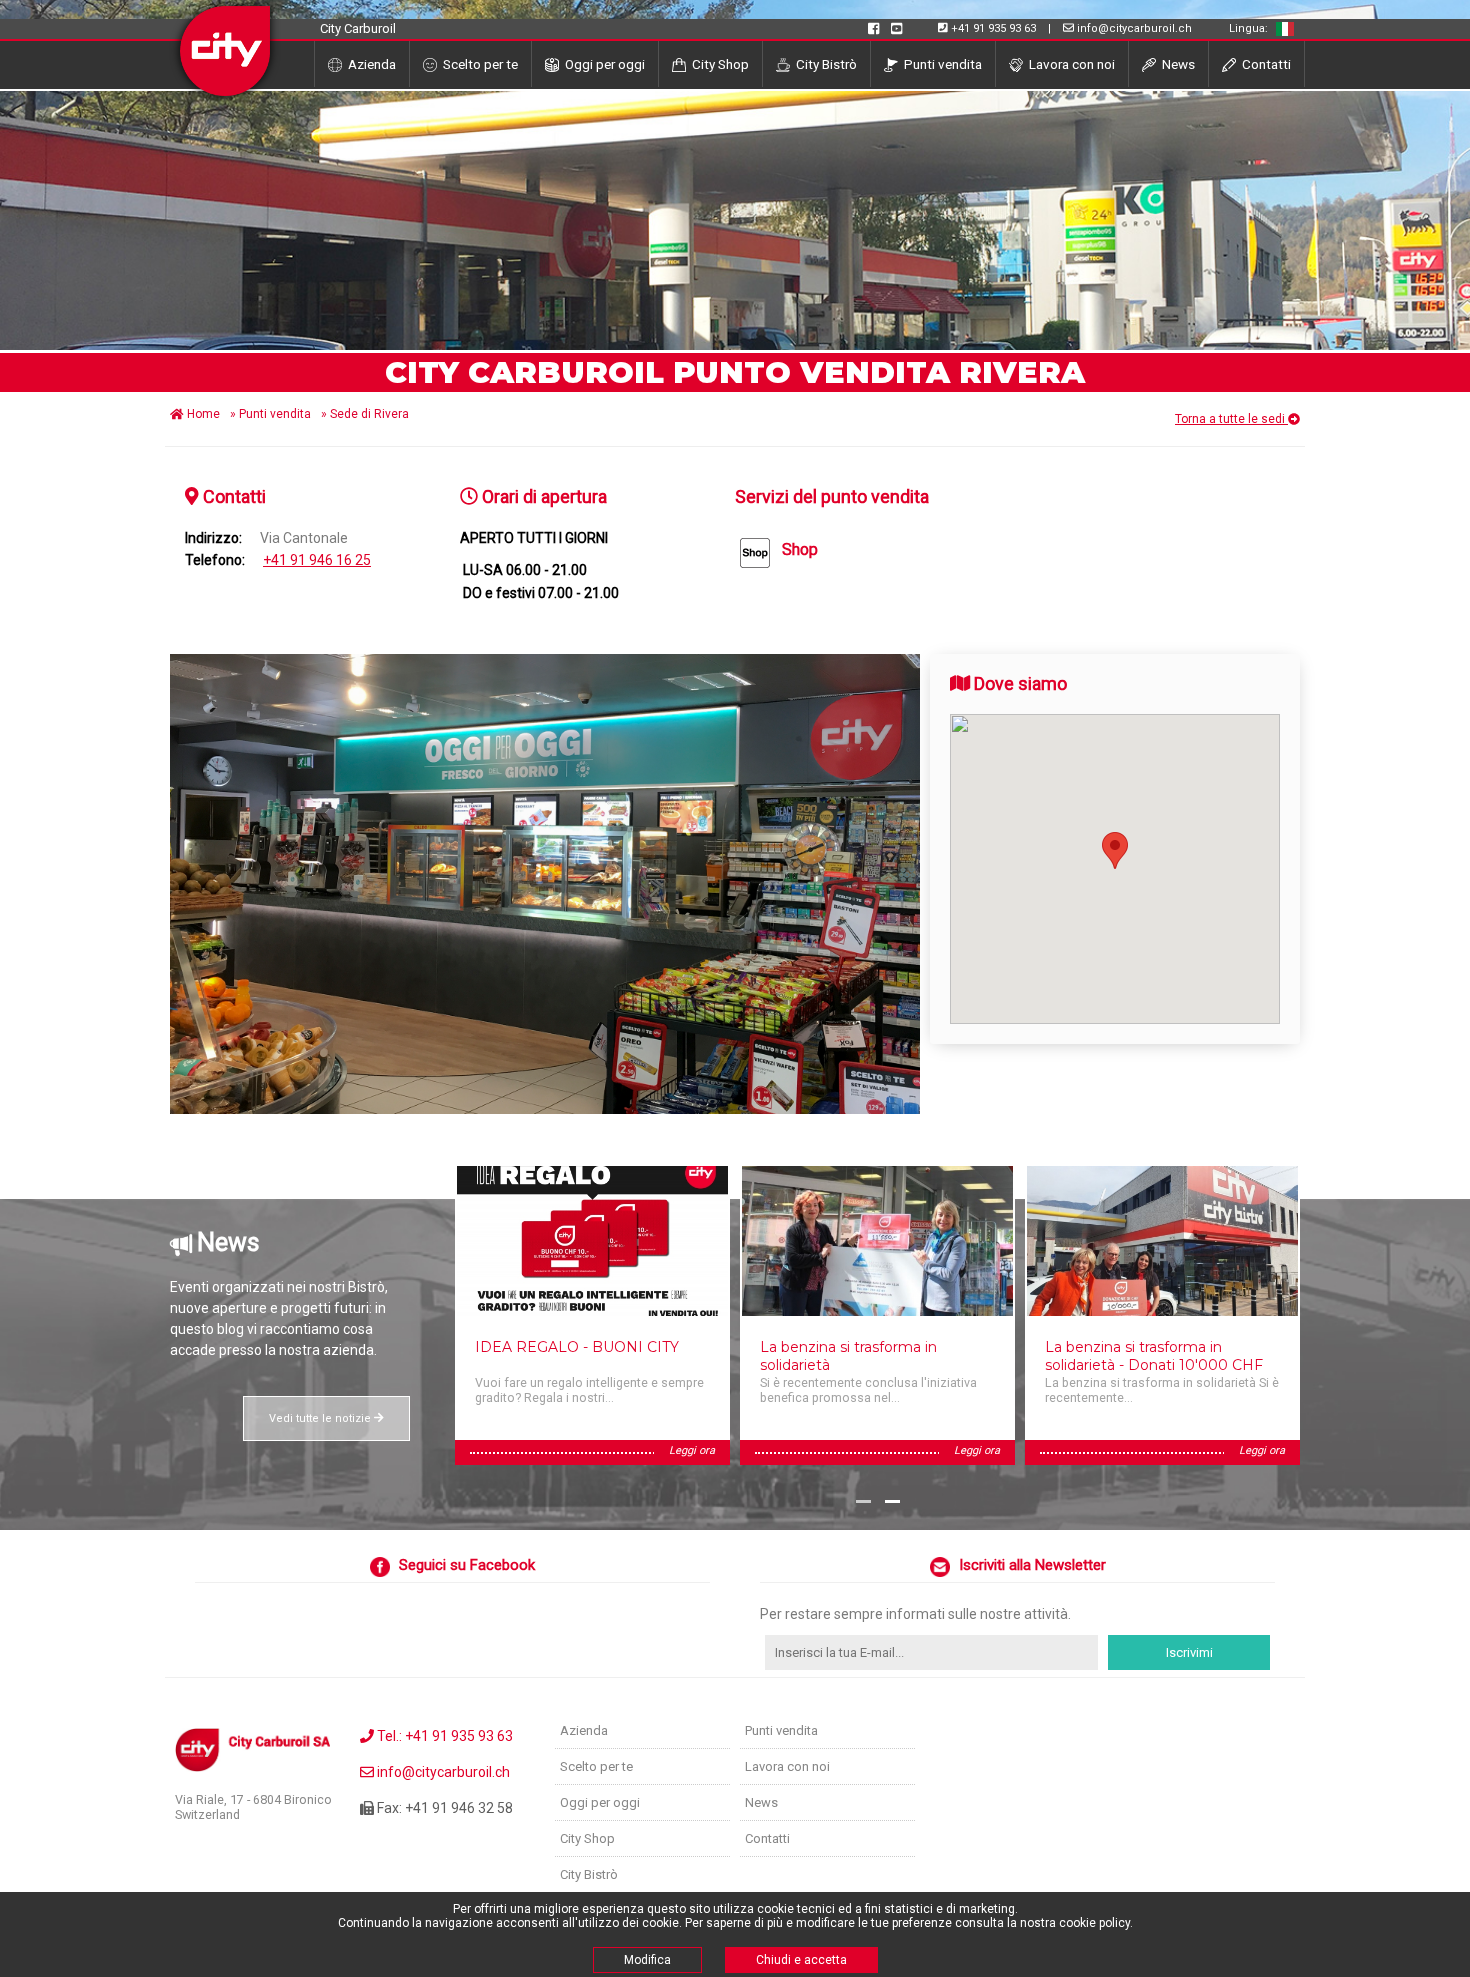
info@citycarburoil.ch (1134, 28)
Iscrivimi (1189, 1652)
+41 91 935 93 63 (993, 28)
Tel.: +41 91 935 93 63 (443, 1736)
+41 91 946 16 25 (317, 560)
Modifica (647, 1960)
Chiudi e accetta (801, 1960)
